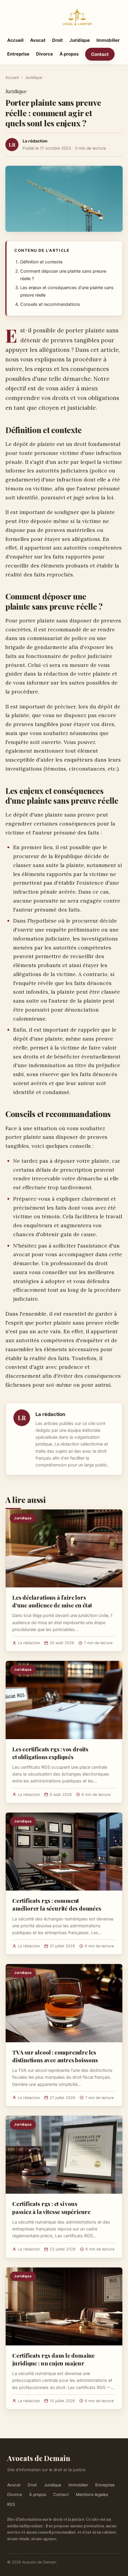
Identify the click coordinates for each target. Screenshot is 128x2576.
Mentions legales (92, 2494)
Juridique (80, 40)
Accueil (15, 40)
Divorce (45, 54)
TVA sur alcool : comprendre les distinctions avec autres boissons (55, 2056)
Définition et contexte (41, 262)
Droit (57, 40)
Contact (100, 54)
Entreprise (18, 54)
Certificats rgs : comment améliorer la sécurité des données (57, 1904)
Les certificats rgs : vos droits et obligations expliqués (50, 1753)
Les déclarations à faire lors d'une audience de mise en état (52, 1601)
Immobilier (108, 40)
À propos (69, 54)
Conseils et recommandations (50, 304)
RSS (11, 2504)
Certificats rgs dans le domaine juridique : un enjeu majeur (53, 2359)
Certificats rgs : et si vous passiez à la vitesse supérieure (51, 2207)
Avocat (38, 40)
